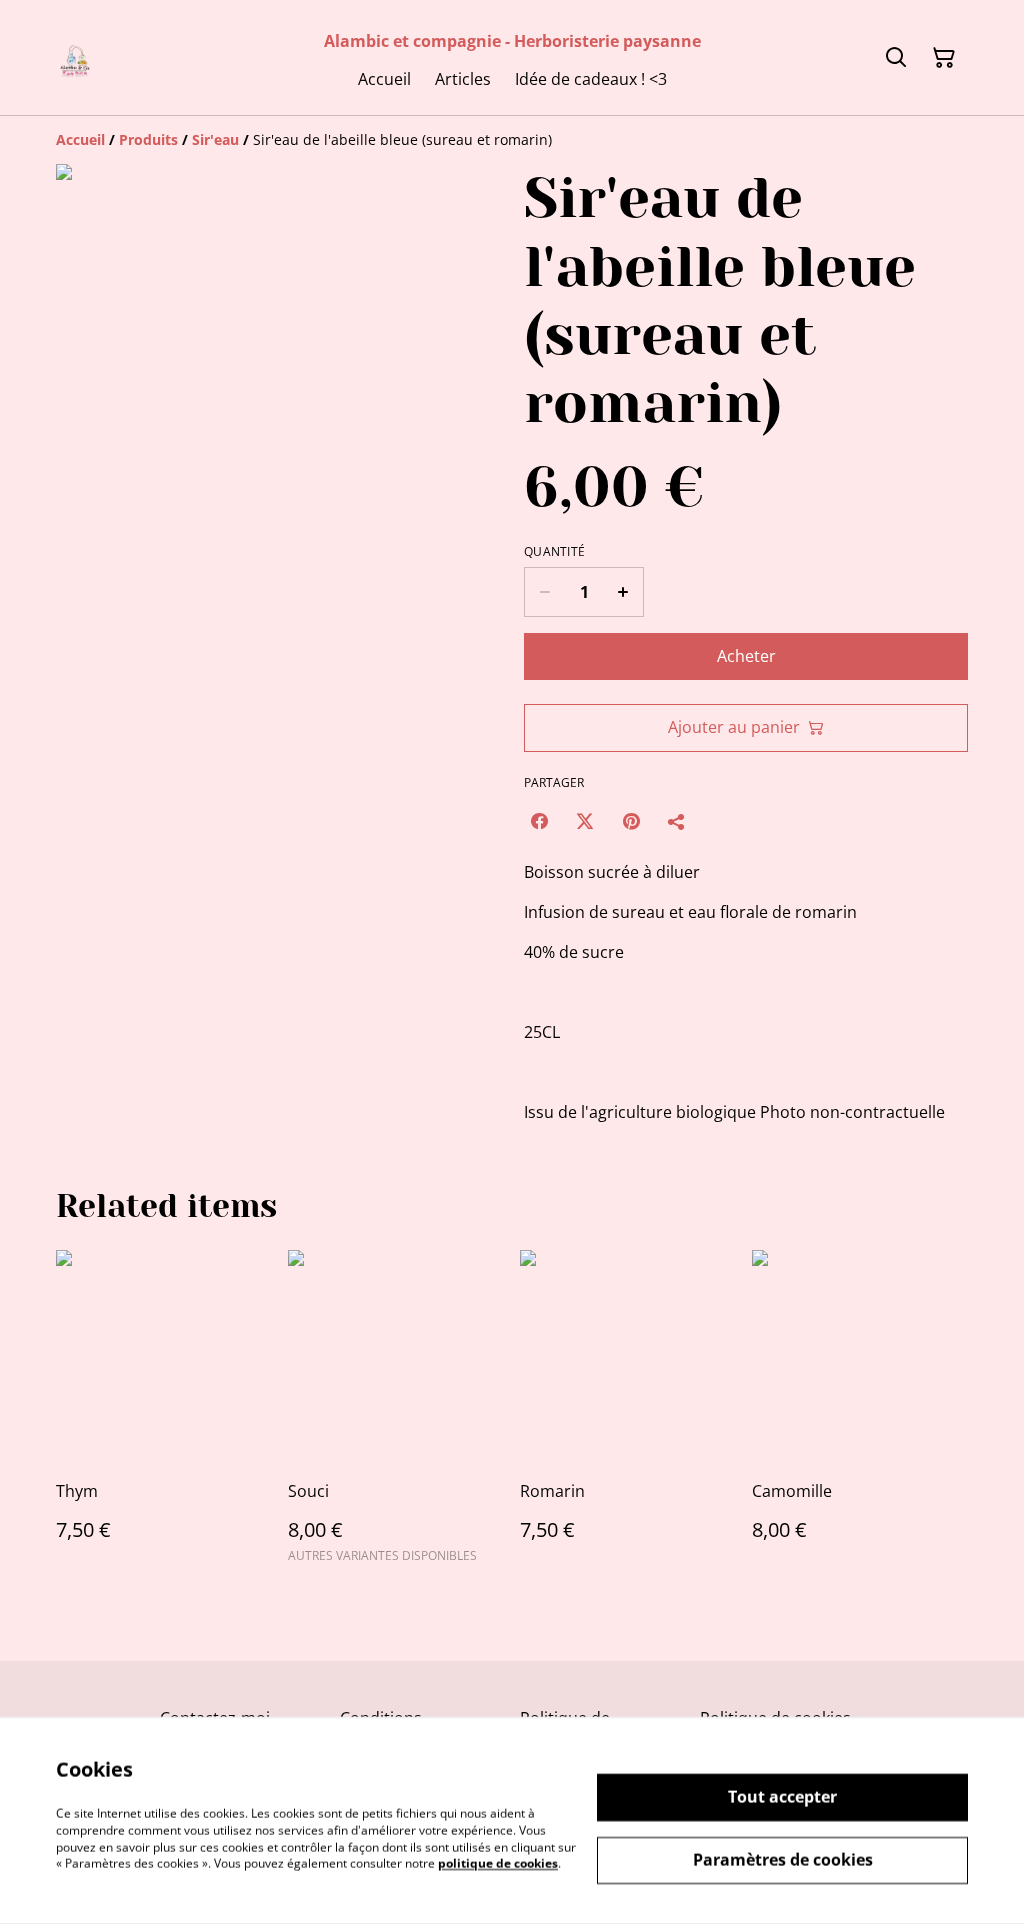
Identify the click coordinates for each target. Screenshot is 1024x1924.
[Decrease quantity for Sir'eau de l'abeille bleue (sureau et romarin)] (544, 592)
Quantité (554, 552)
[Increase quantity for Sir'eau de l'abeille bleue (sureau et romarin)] (623, 592)
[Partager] (677, 821)
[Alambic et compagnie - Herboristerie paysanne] (75, 57)
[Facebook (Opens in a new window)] (539, 821)
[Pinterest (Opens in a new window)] (631, 821)
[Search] (896, 58)
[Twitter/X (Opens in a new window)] (585, 821)
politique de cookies (498, 1863)
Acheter (746, 656)
